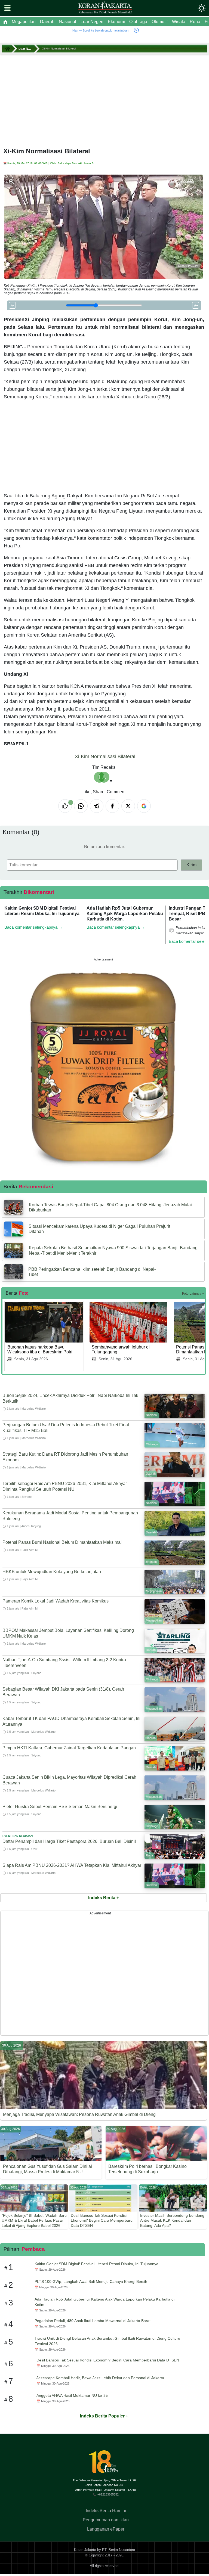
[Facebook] (112, 806)
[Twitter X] (128, 806)
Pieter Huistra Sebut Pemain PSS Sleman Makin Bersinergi (60, 1807)
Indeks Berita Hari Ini (106, 2511)
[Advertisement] (104, 95)
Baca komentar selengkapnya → (33, 927)
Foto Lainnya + (193, 1294)
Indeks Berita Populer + (104, 2416)
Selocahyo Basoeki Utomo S (76, 163)
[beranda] (5, 22)
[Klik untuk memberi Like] (65, 806)
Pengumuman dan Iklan (106, 2520)
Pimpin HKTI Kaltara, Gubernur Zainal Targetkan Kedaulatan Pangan (69, 1748)
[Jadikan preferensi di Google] (144, 806)
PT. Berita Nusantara (119, 2550)
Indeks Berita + (104, 1898)
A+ (196, 305)
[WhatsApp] (81, 806)
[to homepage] (106, 2464)
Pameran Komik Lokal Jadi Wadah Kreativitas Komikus (56, 1601)
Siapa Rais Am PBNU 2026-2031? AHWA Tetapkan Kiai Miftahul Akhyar (72, 1865)
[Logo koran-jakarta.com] (105, 8)
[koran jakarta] (8, 49)
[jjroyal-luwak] (103, 1066)
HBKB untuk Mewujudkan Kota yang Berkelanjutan (52, 1572)
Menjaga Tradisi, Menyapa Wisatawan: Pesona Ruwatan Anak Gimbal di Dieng (79, 2114)
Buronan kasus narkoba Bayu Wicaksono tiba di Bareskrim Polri (40, 1349)
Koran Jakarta (85, 2550)
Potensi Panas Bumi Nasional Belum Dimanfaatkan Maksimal (62, 1542)
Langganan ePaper (106, 2529)
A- (12, 305)
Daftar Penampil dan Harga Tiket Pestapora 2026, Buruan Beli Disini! (69, 1841)
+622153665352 (108, 2494)
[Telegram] (97, 806)
